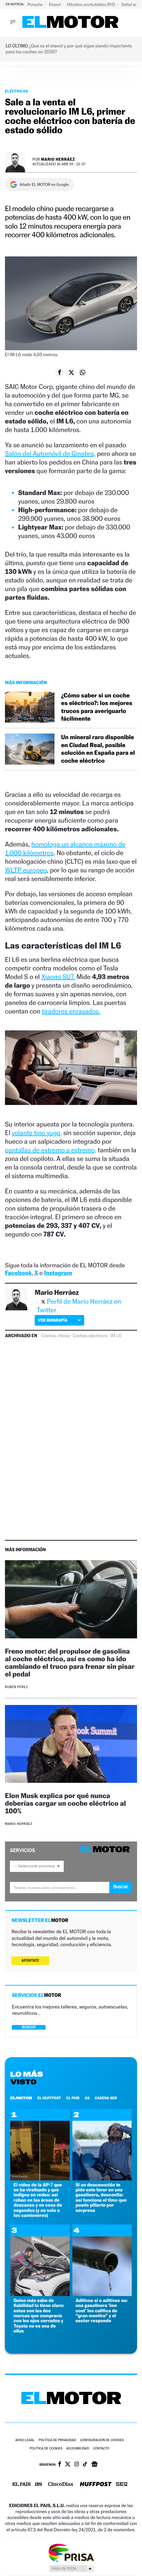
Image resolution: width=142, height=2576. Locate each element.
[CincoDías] (61, 2485)
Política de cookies (46, 2449)
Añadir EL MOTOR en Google (44, 185)
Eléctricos (17, 91)
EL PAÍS (73, 2098)
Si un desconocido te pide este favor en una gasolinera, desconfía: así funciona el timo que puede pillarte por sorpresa (101, 2198)
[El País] (21, 2485)
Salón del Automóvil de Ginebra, (50, 454)
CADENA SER (106, 2098)
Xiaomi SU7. (58, 977)
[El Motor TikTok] (85, 2465)
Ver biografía (53, 1320)
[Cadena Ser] (122, 2485)
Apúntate (30, 1961)
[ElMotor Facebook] (60, 2465)
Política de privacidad (57, 2440)
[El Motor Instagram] (77, 2465)
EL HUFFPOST (49, 2098)
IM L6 (116, 1336)
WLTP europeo (26, 870)
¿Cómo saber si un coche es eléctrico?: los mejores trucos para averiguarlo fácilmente (97, 707)
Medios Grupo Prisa (71, 2568)
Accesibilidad (78, 2449)
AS (87, 2098)
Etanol (55, 4)
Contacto (101, 2449)
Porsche (35, 4)
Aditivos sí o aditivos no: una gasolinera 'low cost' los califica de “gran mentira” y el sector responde (102, 2311)
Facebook (18, 1273)
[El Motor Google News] (94, 2465)
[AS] (39, 2485)
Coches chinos (56, 1336)
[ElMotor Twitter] (68, 2465)
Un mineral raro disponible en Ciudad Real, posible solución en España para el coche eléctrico (98, 749)
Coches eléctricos (90, 1336)
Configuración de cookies (102, 2440)
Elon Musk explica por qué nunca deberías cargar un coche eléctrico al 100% (65, 1803)
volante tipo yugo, (37, 1133)
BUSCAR (29, 2027)
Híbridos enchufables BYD (92, 4)
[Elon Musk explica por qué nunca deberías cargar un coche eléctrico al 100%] (71, 1745)
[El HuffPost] (96, 2485)
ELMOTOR (21, 2098)
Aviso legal (25, 2440)
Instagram (58, 1273)
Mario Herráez (58, 159)
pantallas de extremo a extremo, (51, 1150)
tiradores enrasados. (71, 1011)
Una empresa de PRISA (71, 2552)
